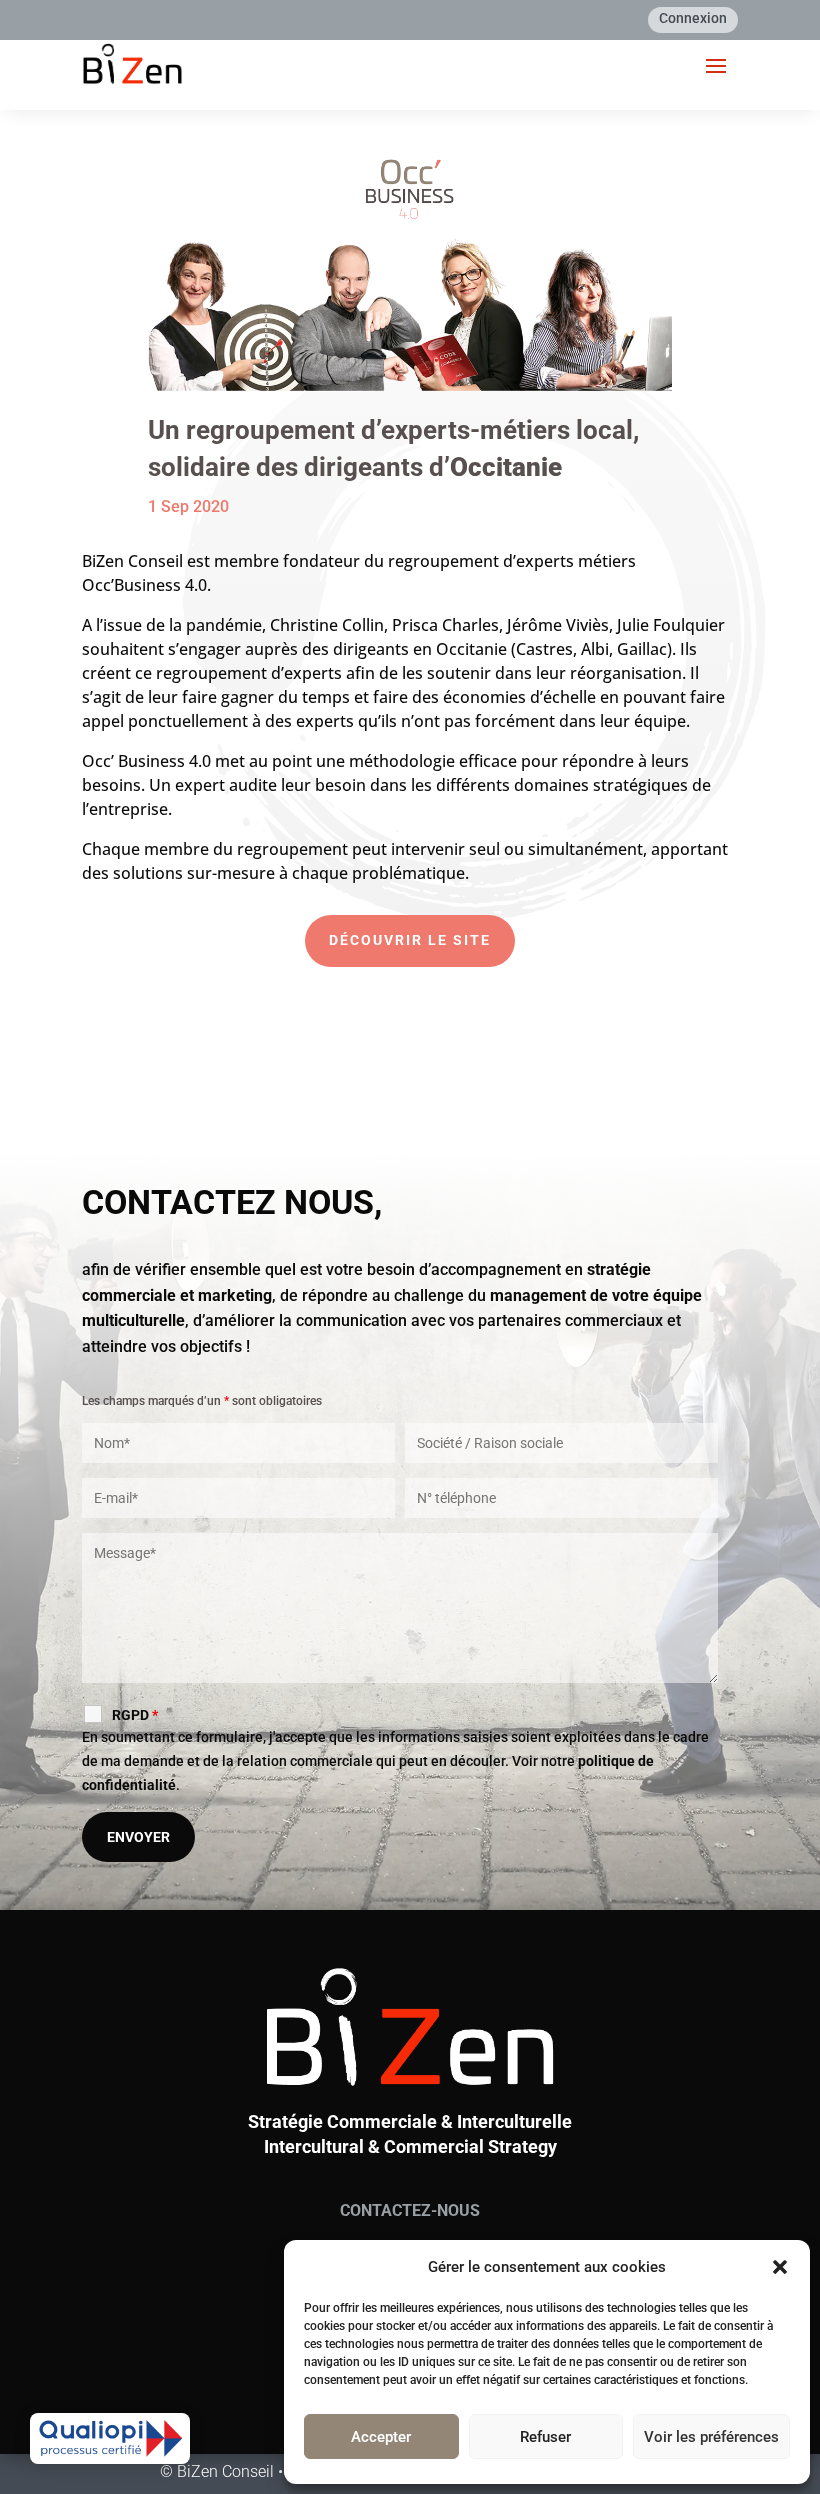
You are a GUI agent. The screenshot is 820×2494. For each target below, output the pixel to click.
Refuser (545, 2437)
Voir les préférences (711, 2437)
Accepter (381, 2437)
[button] (780, 2267)
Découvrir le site (410, 940)
